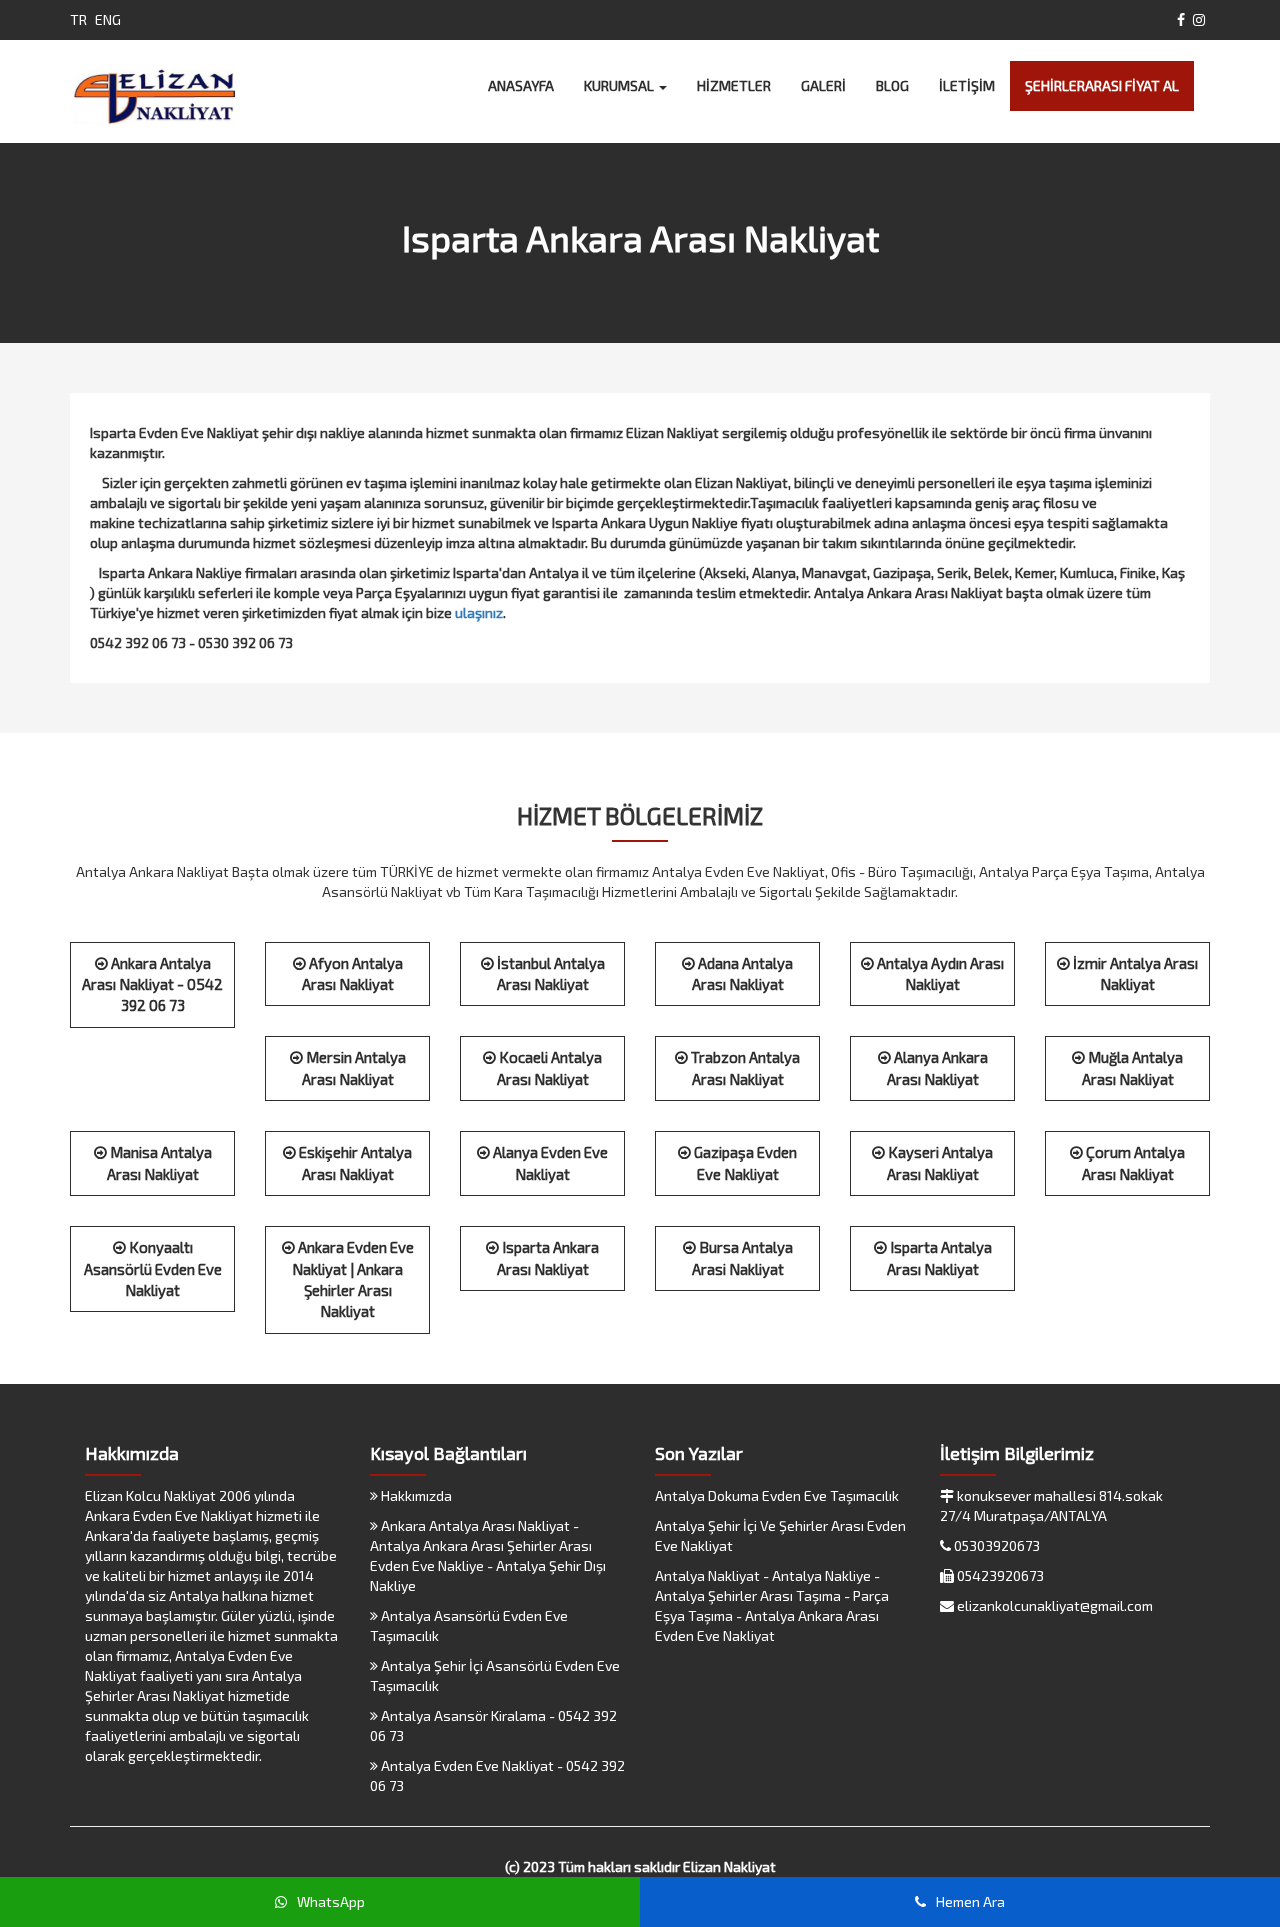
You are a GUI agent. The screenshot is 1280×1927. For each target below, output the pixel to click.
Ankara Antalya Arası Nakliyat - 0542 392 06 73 (152, 984)
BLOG (892, 85)
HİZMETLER (734, 85)
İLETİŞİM (967, 85)
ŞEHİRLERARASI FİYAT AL (1102, 85)
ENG (108, 19)
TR (78, 19)
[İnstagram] (1199, 19)
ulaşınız (479, 612)
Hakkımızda (415, 1495)
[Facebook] (1181, 19)
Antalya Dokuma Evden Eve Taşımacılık (777, 1495)
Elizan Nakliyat (729, 1866)
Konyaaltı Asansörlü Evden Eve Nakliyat (153, 1268)
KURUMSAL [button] (620, 85)
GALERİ (823, 85)
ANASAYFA (521, 85)
